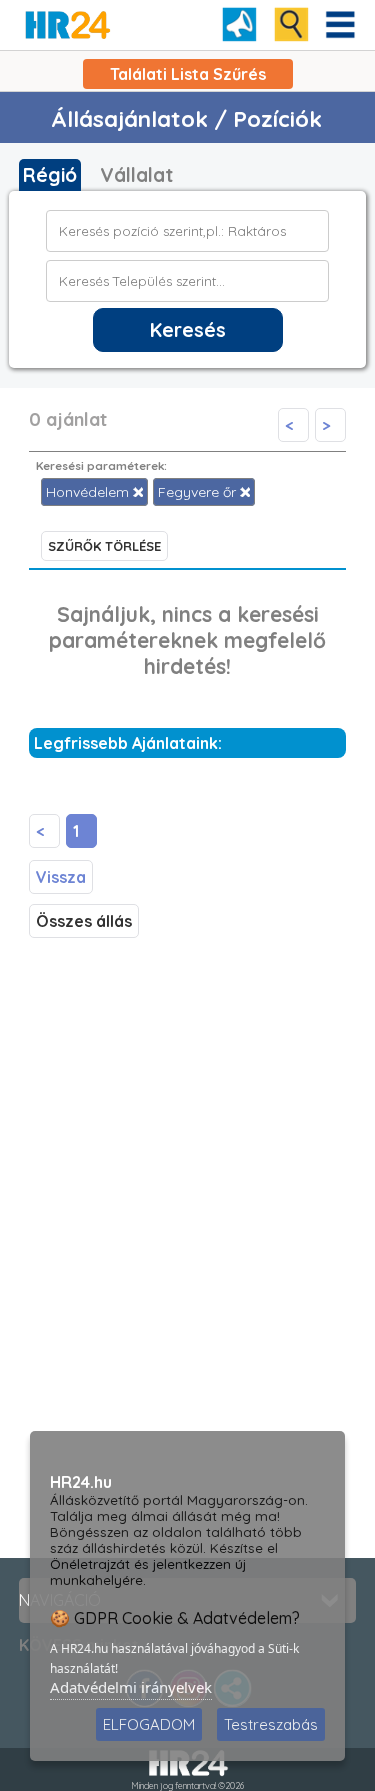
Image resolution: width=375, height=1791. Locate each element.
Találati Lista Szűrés (188, 74)
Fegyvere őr (199, 492)
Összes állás (84, 921)
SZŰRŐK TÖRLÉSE (104, 546)
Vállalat (136, 175)
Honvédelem (89, 492)
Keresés (188, 330)
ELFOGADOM (149, 1724)
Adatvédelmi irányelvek (131, 1687)
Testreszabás (271, 1724)
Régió (50, 175)
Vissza (61, 877)
